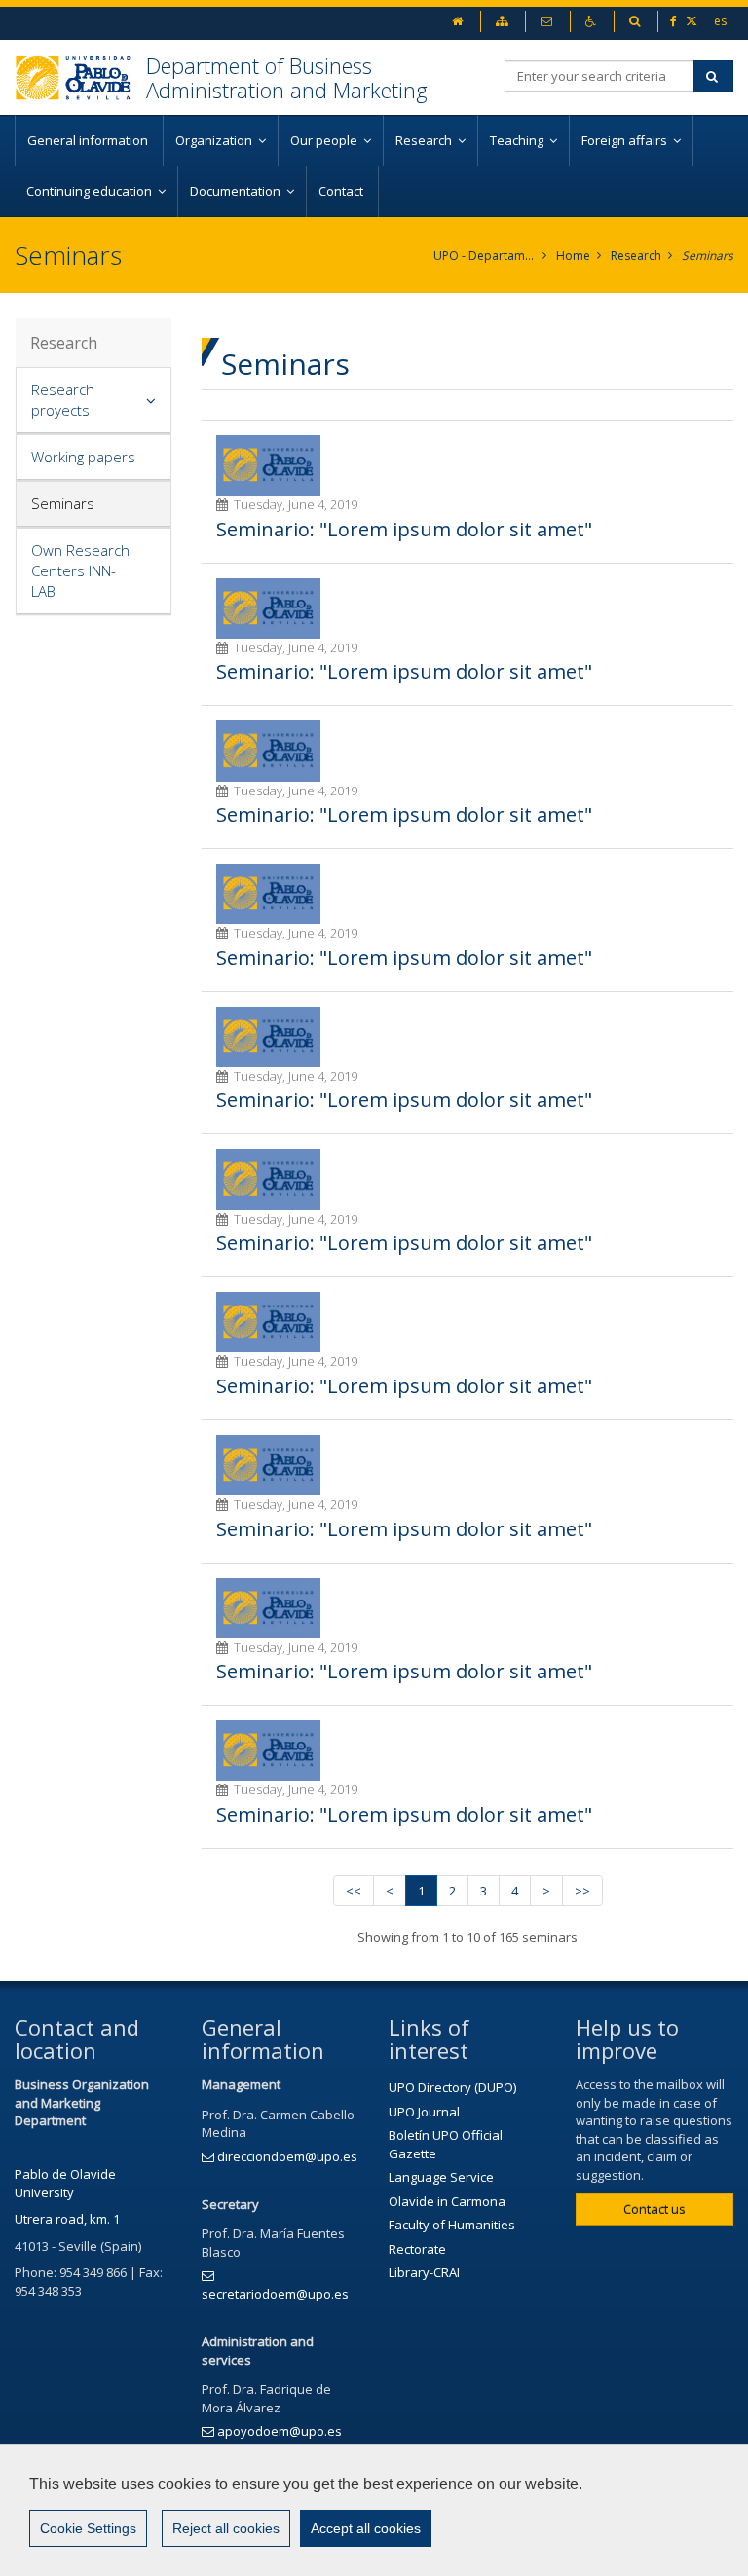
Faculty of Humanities (452, 2225)
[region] (374, 2510)
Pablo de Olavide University (65, 2183)
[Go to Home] (80, 77)
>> (582, 1891)
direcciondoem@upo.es (287, 2156)
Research (636, 256)
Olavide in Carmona (447, 2201)
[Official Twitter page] (693, 21)
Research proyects (63, 400)
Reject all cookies (226, 2528)
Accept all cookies (366, 2528)
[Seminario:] (268, 465)
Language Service (441, 2177)
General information (89, 140)
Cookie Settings (88, 2528)
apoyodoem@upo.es (280, 2431)
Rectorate (417, 2249)
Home (573, 256)
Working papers (83, 457)
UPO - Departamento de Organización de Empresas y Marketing (485, 256)
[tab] (93, 401)
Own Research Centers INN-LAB (80, 570)
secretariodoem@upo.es (275, 2294)
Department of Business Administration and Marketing (287, 77)
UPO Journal (424, 2112)
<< (354, 1891)
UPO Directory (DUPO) (452, 2087)
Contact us (654, 2209)
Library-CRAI (424, 2272)
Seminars (708, 256)
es (720, 21)
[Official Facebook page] (675, 21)
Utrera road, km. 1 (67, 2219)
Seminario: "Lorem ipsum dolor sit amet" (404, 529)
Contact (342, 191)
